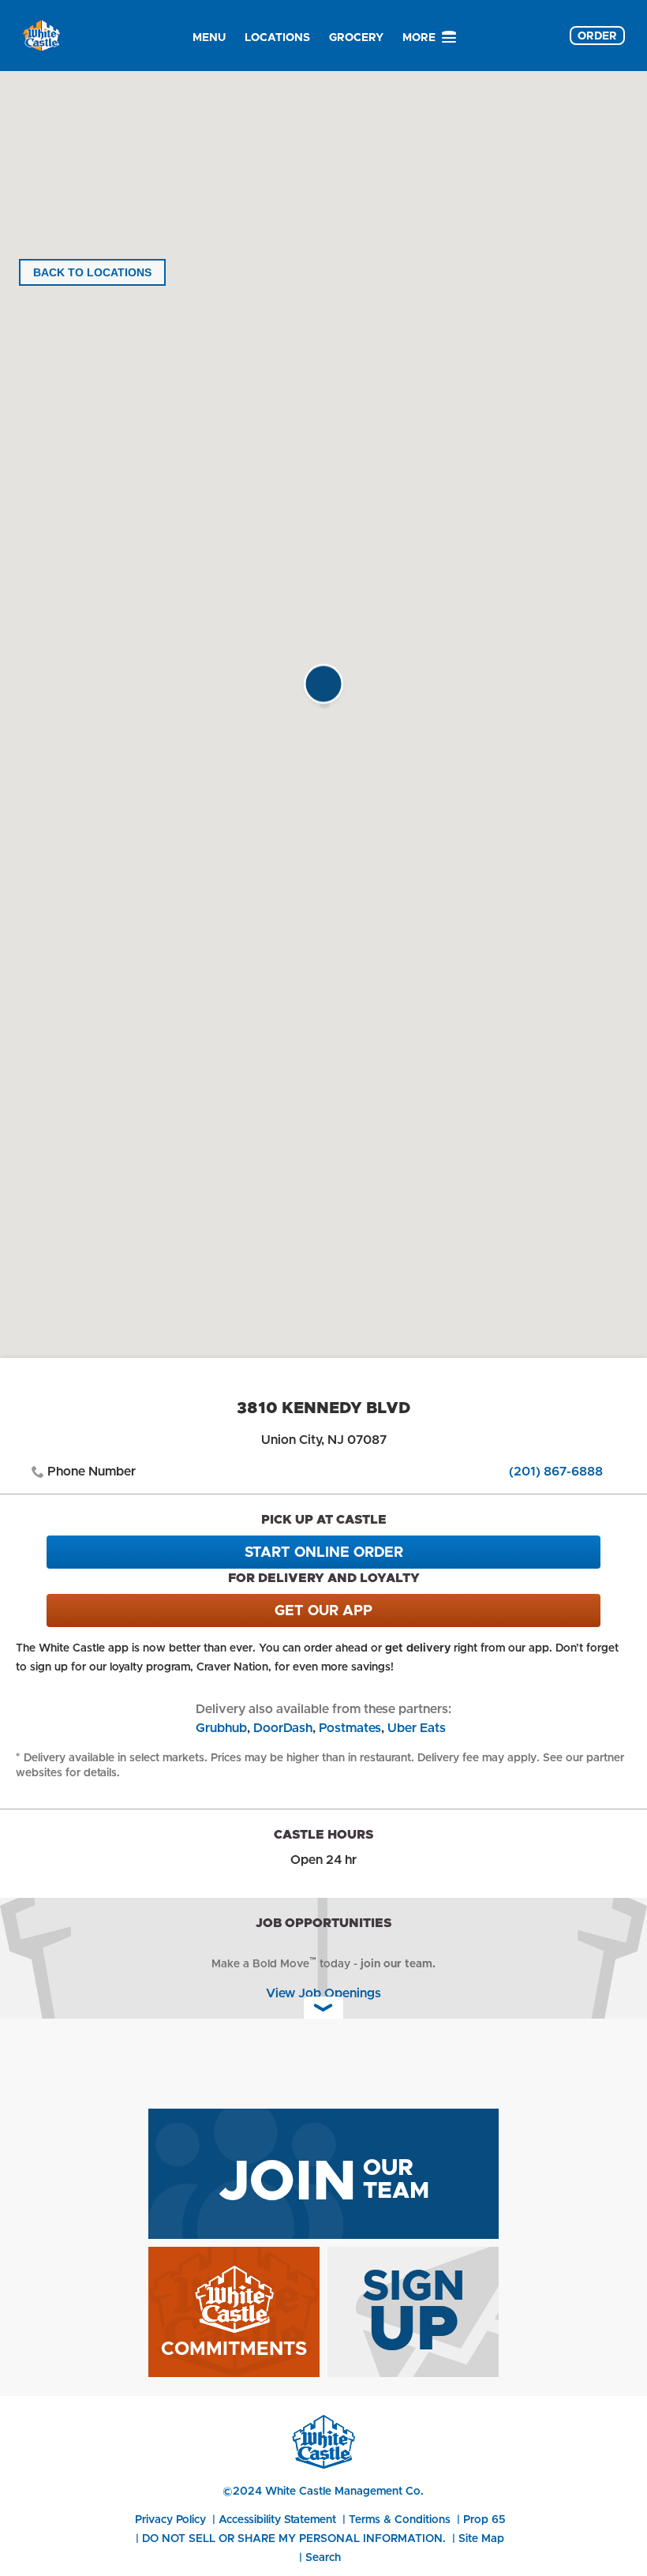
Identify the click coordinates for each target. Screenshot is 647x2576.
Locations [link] (277, 37)
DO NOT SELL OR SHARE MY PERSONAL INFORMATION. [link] (294, 2538)
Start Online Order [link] (324, 1552)
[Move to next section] (323, 2008)
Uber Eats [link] (417, 1728)
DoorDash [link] (283, 1728)
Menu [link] (209, 37)
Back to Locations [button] (92, 272)
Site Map (481, 2538)
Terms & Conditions (400, 2519)
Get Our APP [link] (323, 1610)
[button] (323, 688)
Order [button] (597, 36)
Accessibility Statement (277, 2519)
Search (323, 2557)
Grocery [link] (356, 37)
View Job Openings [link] (323, 1993)
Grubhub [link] (221, 1728)
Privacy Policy (170, 2519)
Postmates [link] (350, 1728)
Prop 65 (484, 2519)
